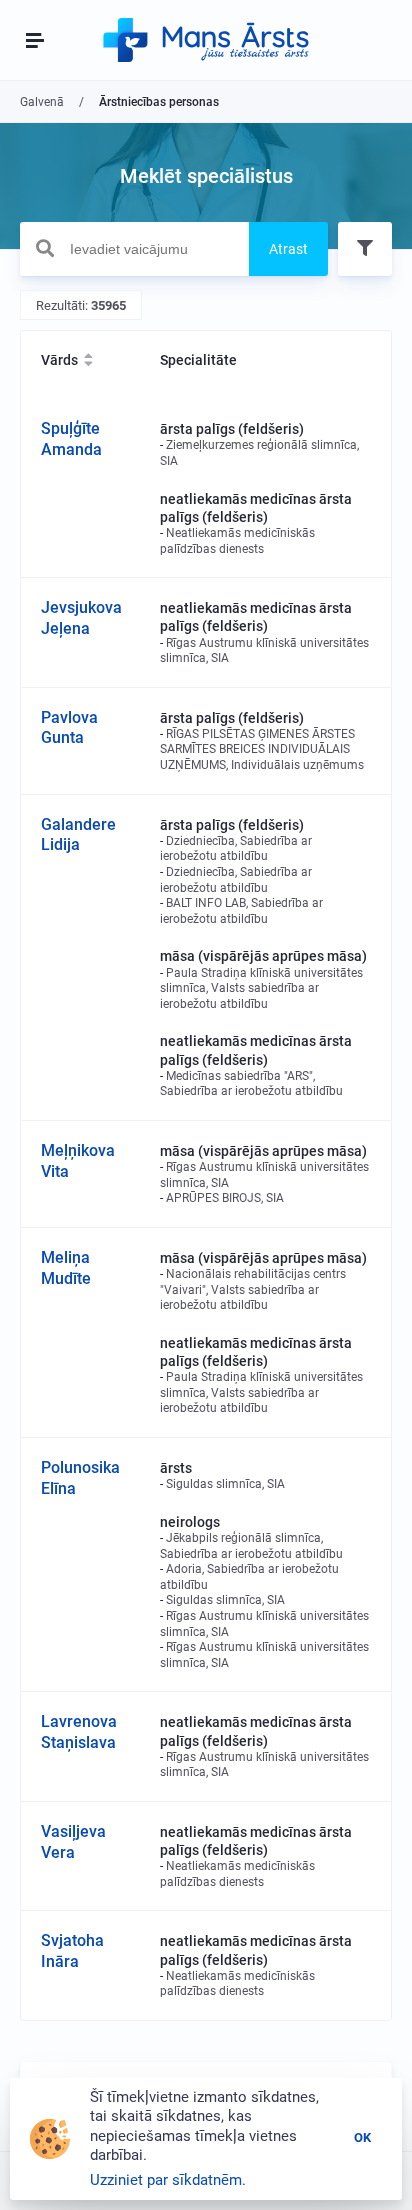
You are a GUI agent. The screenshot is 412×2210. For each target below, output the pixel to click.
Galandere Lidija (78, 835)
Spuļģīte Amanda (71, 439)
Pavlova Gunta (69, 728)
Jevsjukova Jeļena (81, 618)
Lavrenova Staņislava (79, 1732)
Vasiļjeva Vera (73, 1842)
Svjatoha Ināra (72, 1951)
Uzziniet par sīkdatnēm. (168, 2180)
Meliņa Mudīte (66, 1268)
